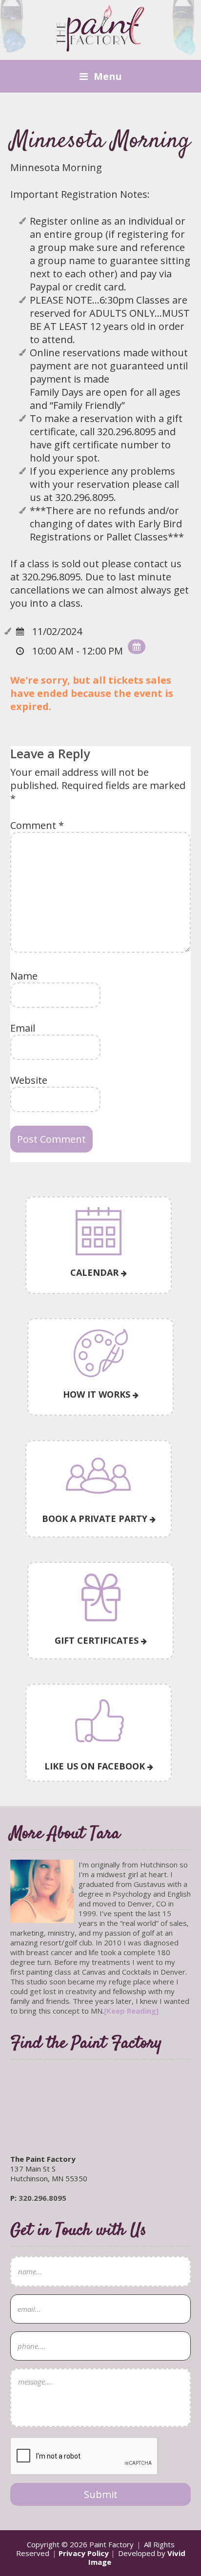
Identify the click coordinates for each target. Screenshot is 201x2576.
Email (23, 1028)
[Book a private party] (99, 1476)
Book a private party (96, 1519)
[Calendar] (99, 1231)
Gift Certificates (98, 1640)
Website (29, 1080)
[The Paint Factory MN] (100, 46)
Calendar (96, 1272)
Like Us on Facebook (96, 1766)
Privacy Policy (84, 2553)
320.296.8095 (42, 2198)
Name (24, 976)
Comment (37, 825)
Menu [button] (108, 76)
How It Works (98, 1394)
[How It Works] (100, 1353)
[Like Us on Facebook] (99, 1722)
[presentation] (84, 2457)
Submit (101, 2494)
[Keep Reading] (131, 2011)
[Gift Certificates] (100, 1598)
